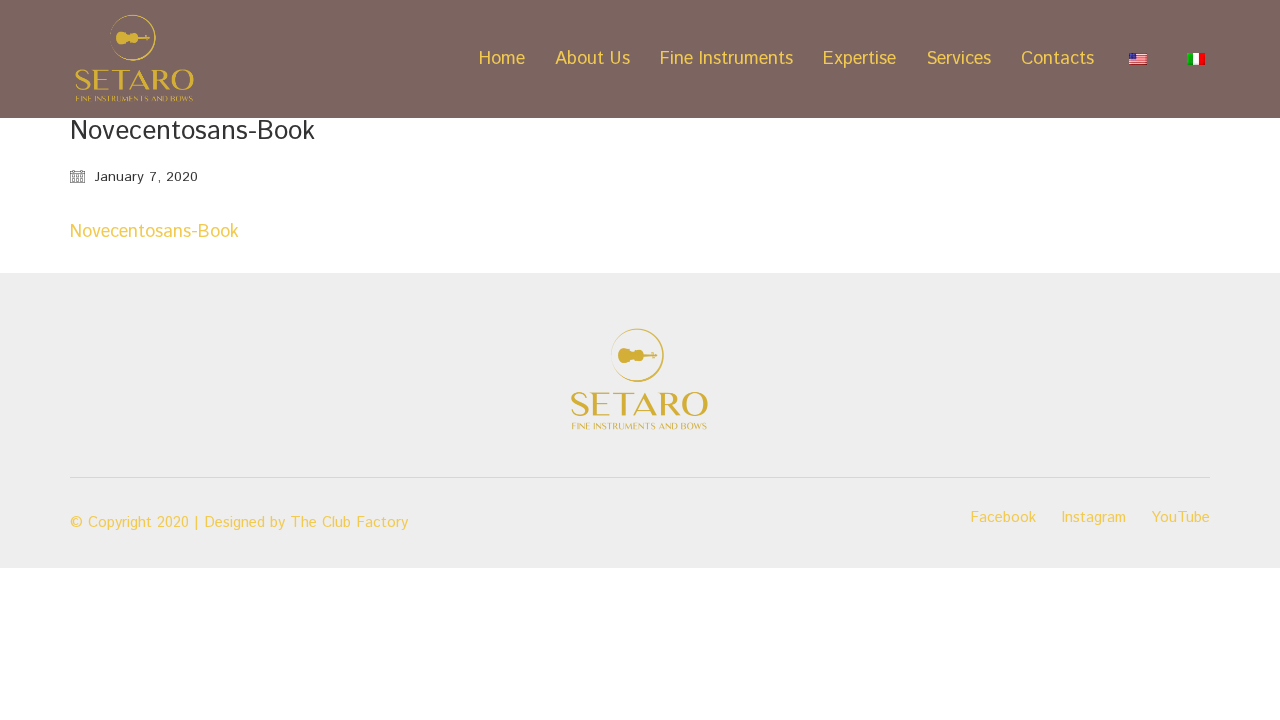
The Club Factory (349, 523)
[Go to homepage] (135, 59)
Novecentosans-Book (154, 232)
